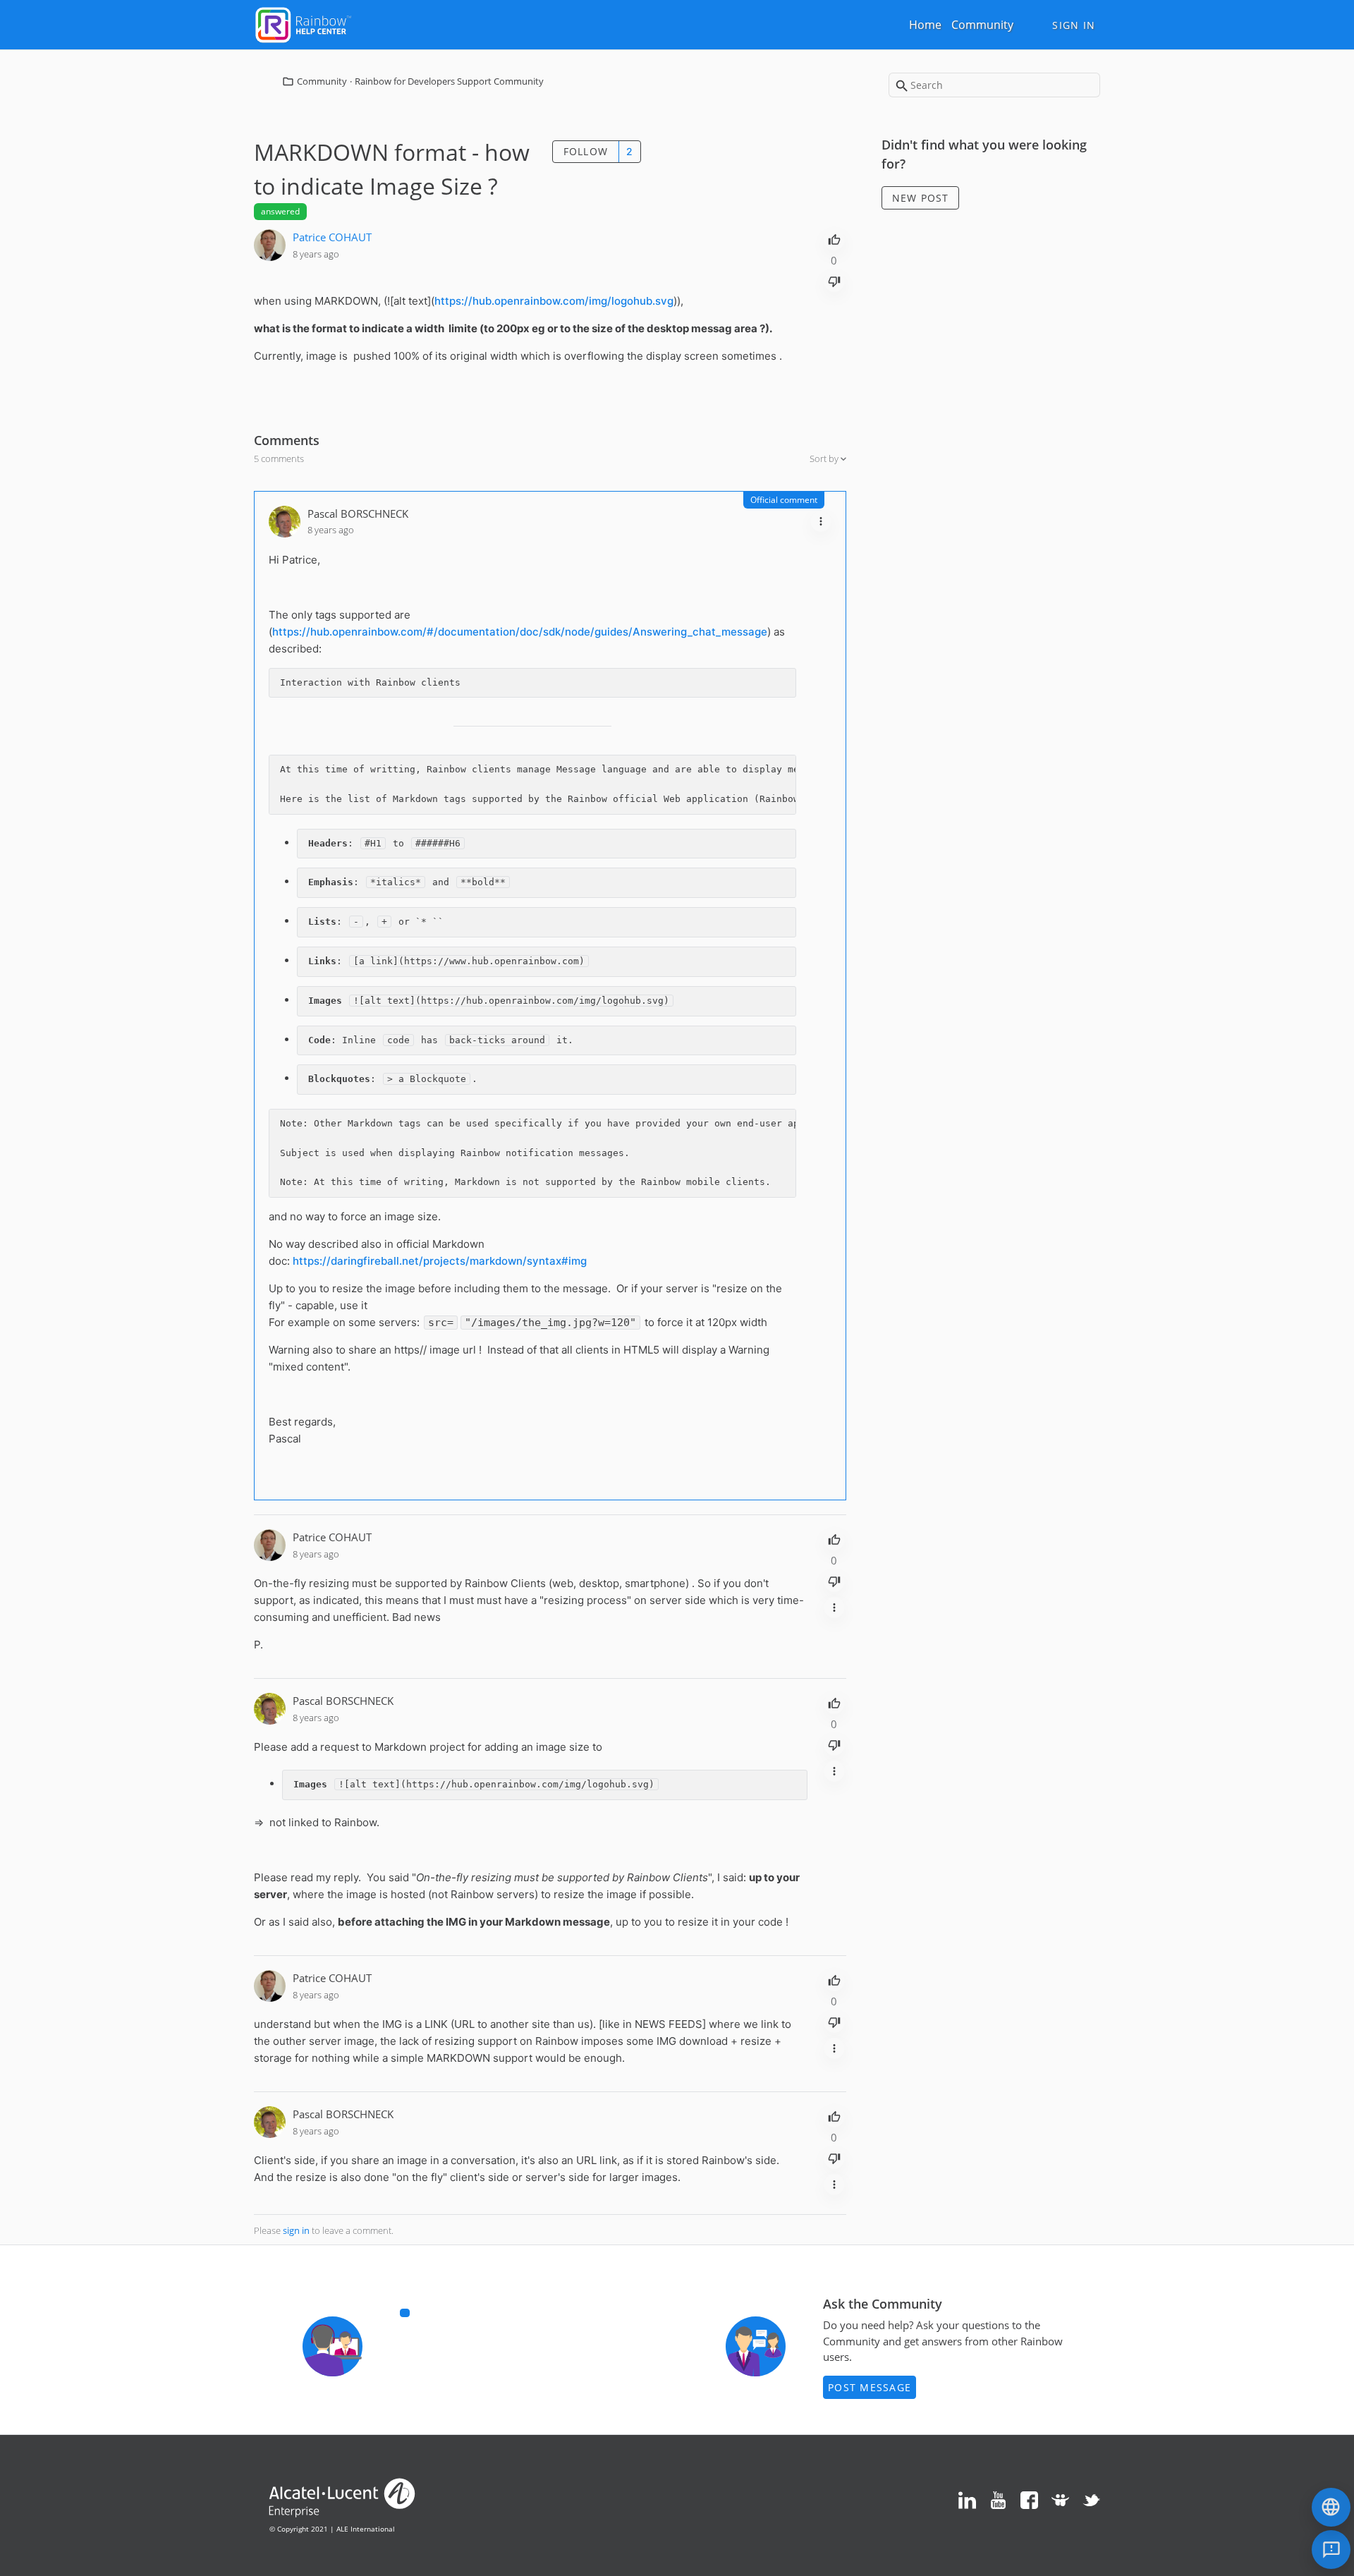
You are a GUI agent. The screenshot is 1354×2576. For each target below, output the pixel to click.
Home (925, 25)
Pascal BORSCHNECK (358, 514)
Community (982, 25)
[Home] (303, 23)
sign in (296, 2230)
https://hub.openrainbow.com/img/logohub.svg (554, 301)
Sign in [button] (1074, 25)
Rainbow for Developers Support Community (449, 81)
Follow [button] (586, 151)
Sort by (825, 458)
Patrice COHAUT (332, 237)
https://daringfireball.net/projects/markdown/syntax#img (440, 1261)
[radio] (834, 238)
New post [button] (921, 198)
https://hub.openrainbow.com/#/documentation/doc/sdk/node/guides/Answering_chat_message (520, 632)
